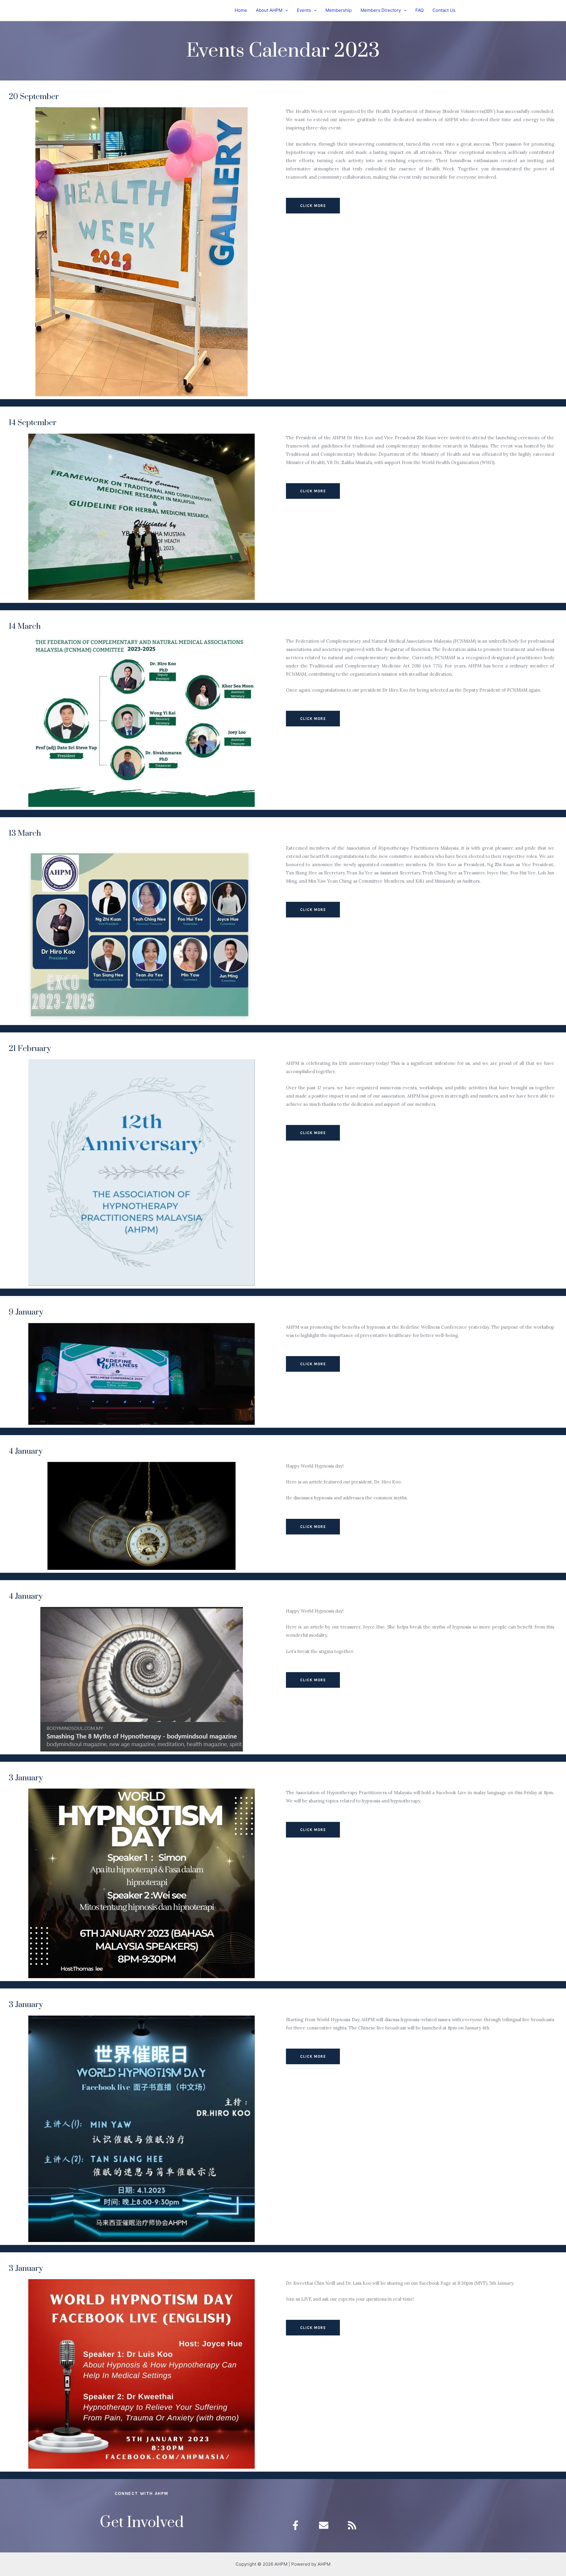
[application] (285, 10)
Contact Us (444, 10)
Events (304, 10)
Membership (339, 10)
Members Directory (381, 10)
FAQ (419, 10)
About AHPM (269, 10)
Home (241, 10)
